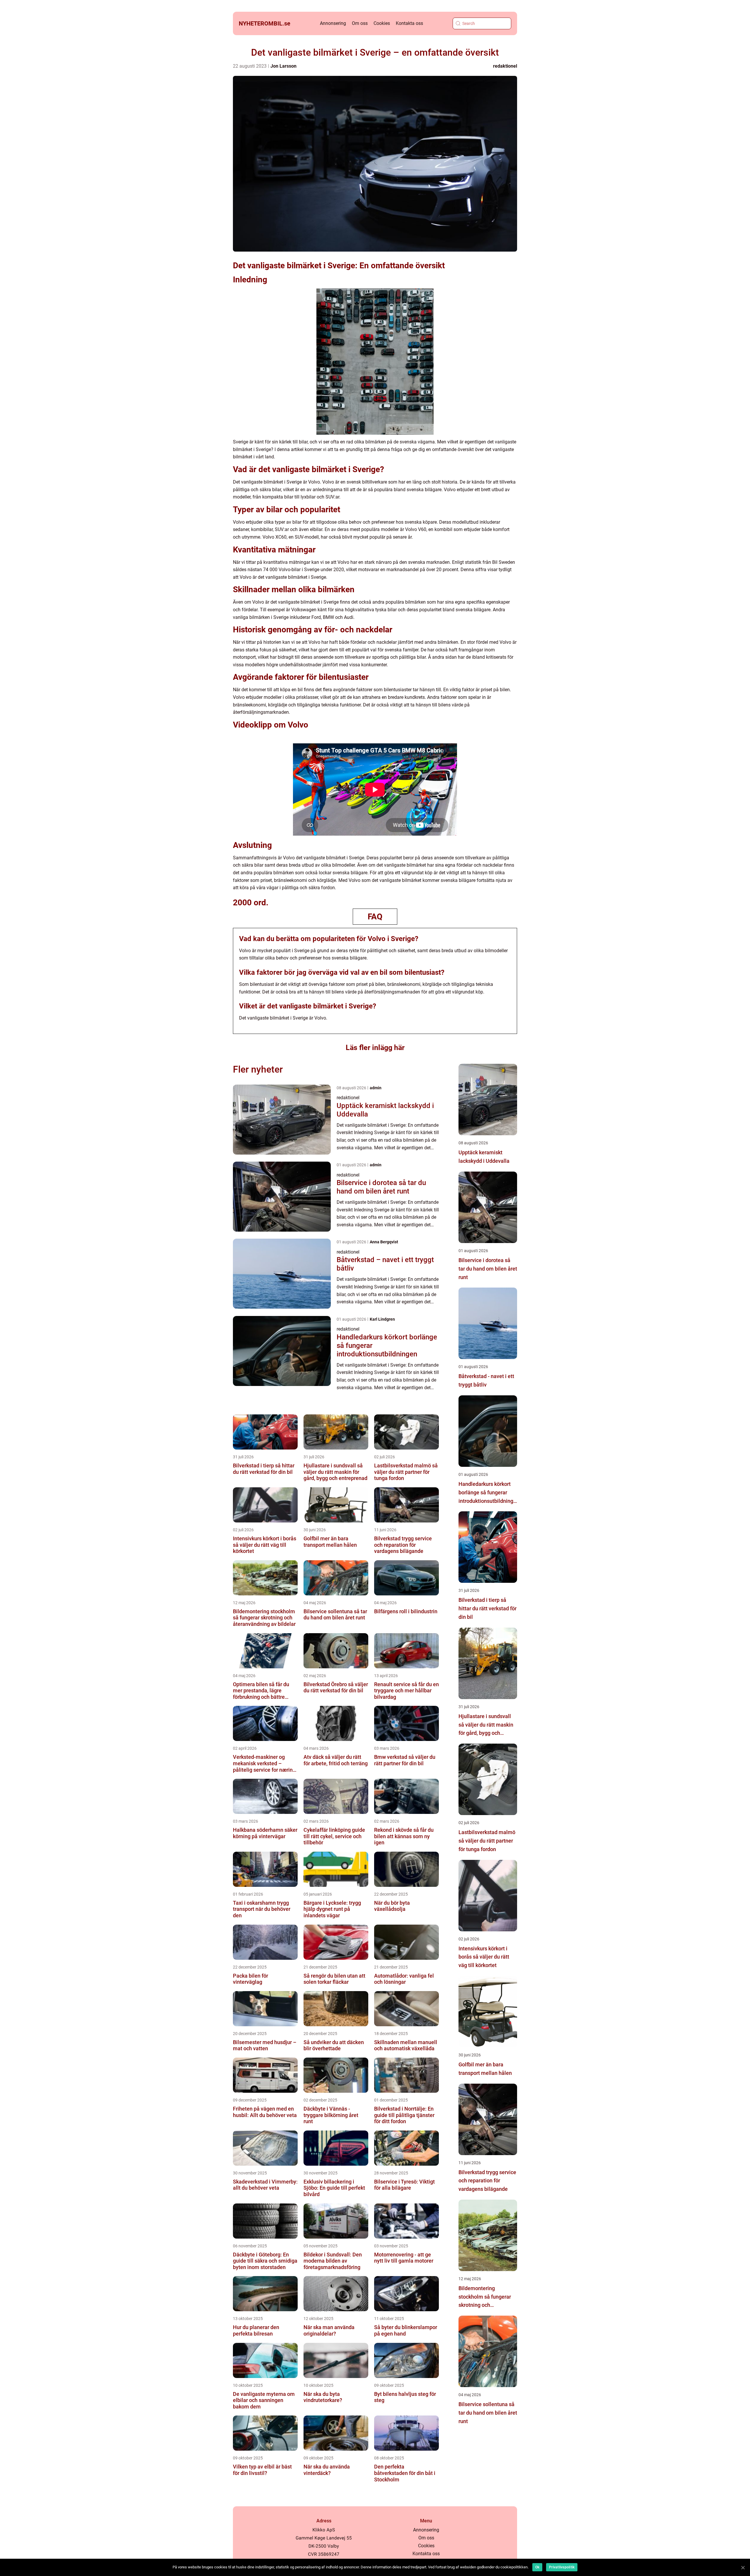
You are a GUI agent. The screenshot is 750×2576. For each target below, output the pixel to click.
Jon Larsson (283, 66)
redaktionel (505, 66)
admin (376, 1088)
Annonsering (333, 23)
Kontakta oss (409, 23)
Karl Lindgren (382, 1319)
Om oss (360, 23)
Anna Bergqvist (384, 1242)
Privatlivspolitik (562, 2567)
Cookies (382, 23)
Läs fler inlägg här (375, 1048)
